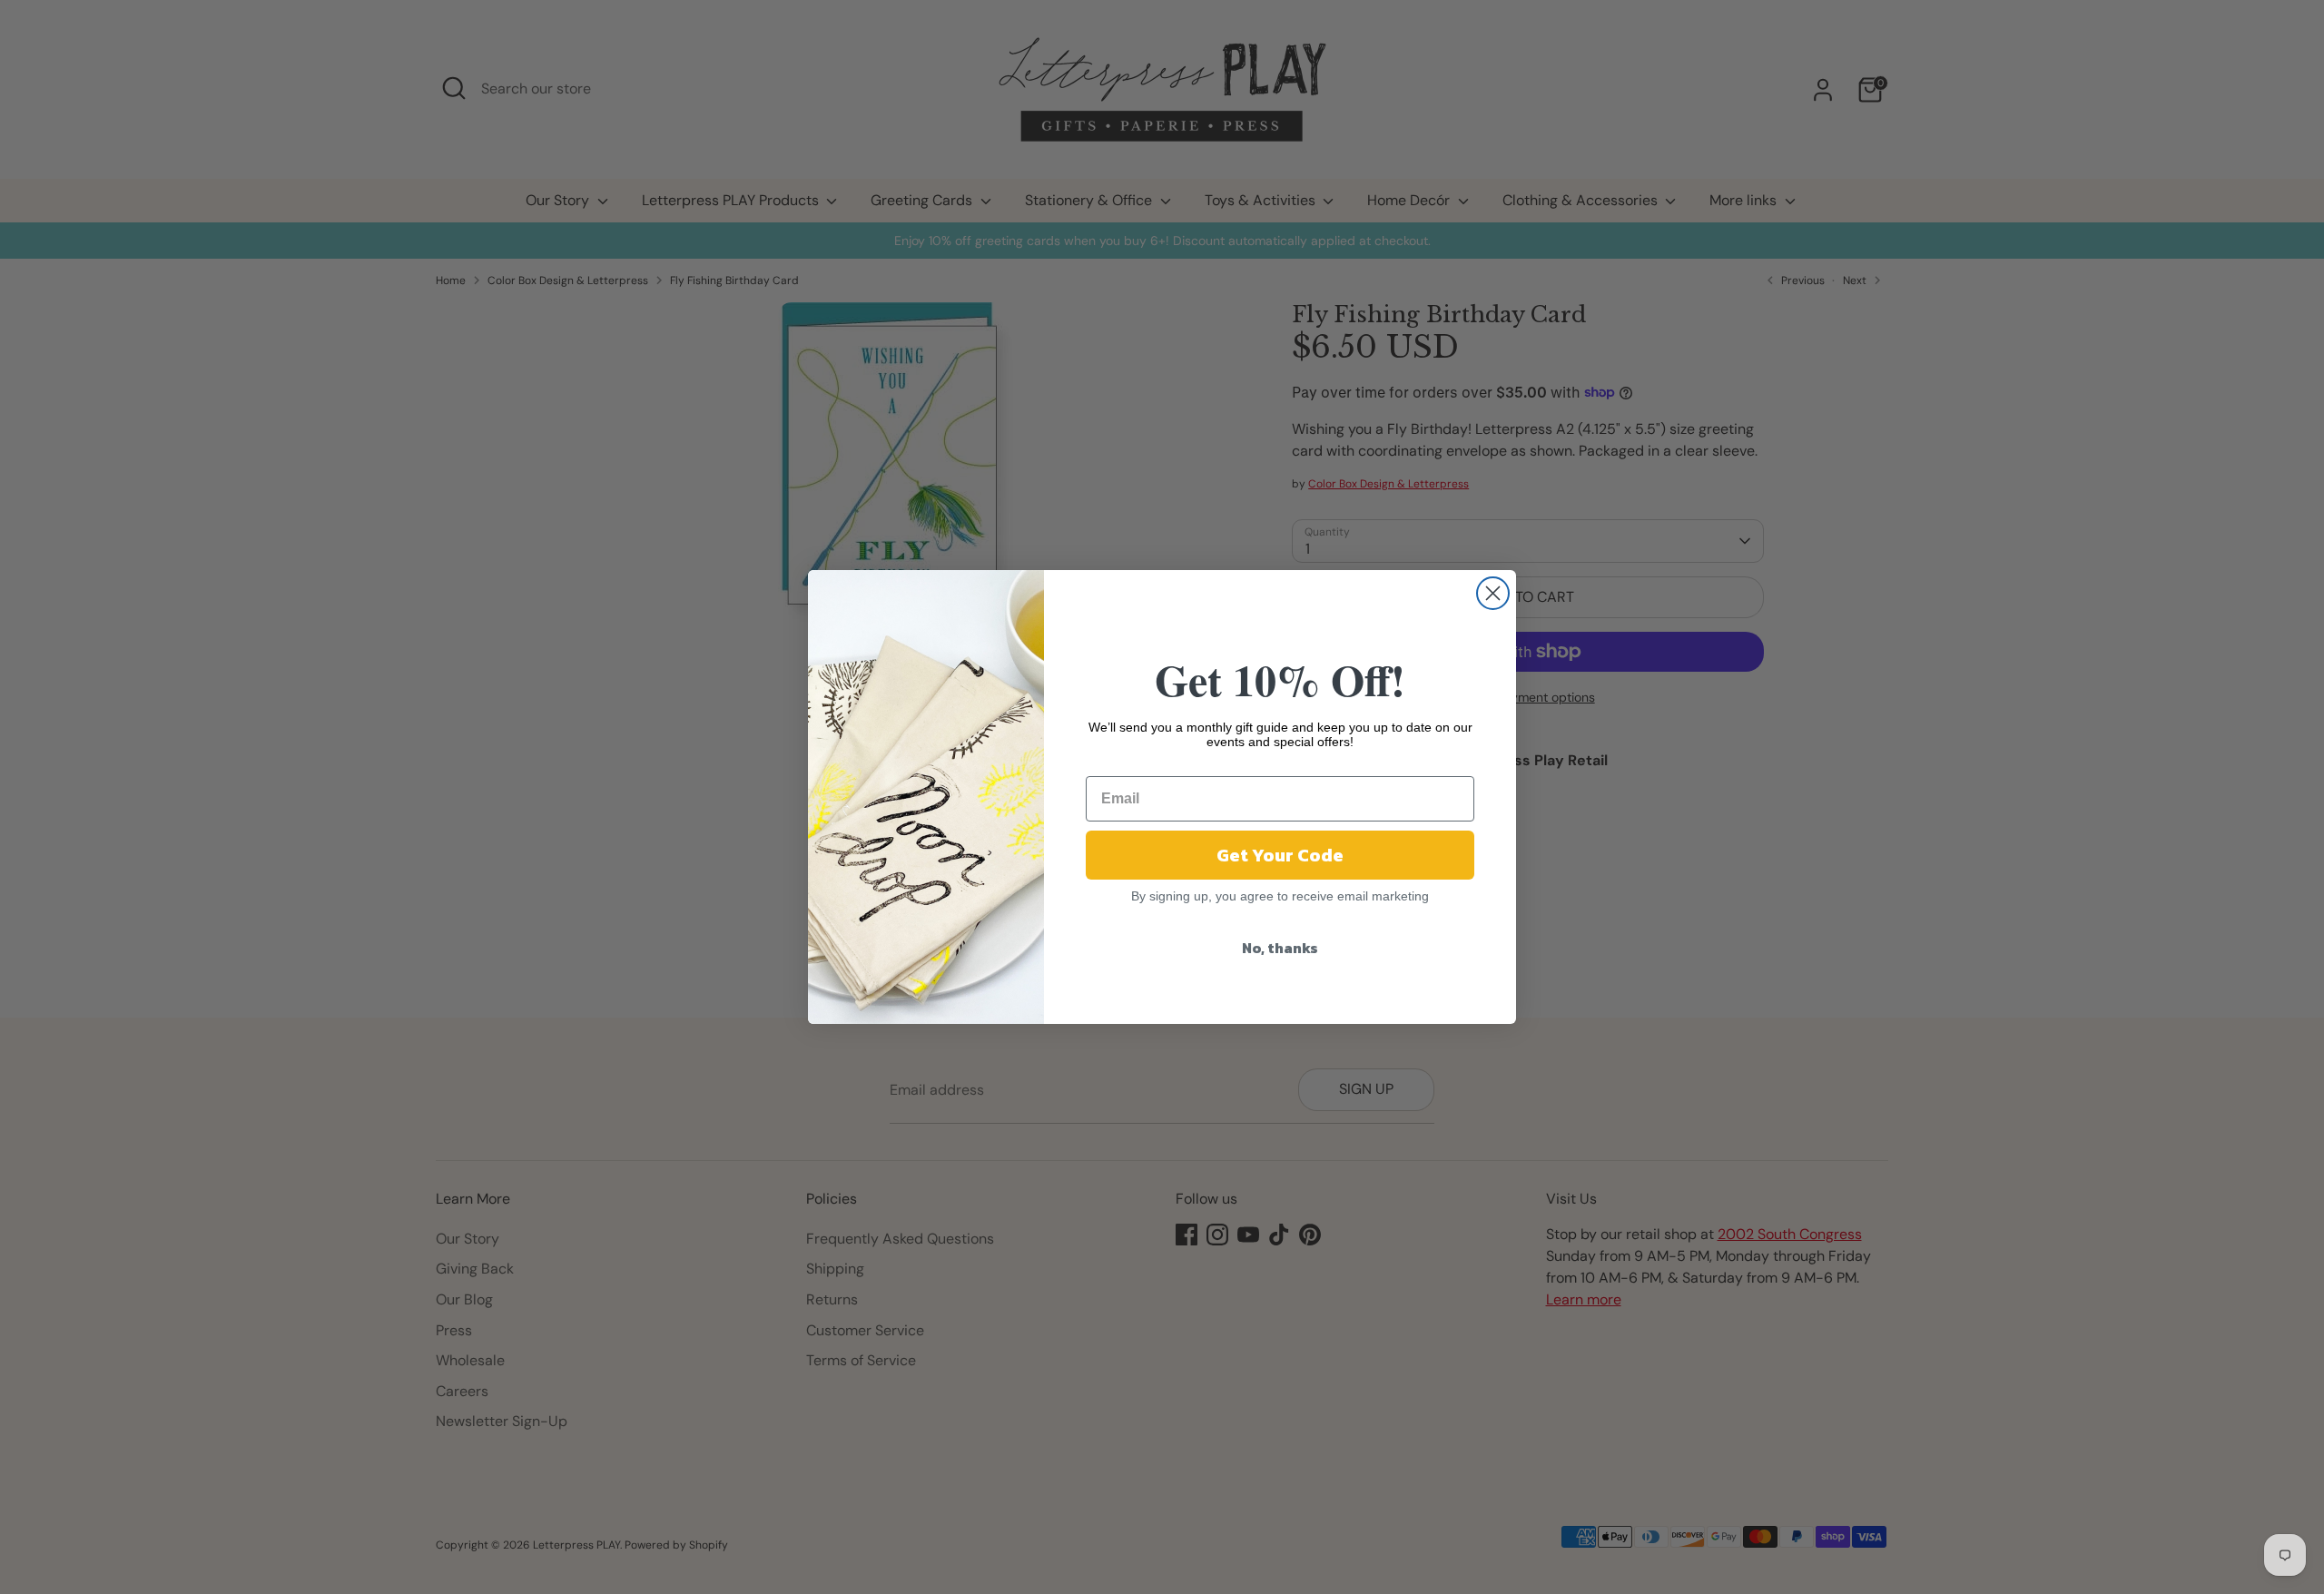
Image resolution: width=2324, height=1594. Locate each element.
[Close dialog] (1493, 593)
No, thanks (1280, 948)
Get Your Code (1280, 855)
